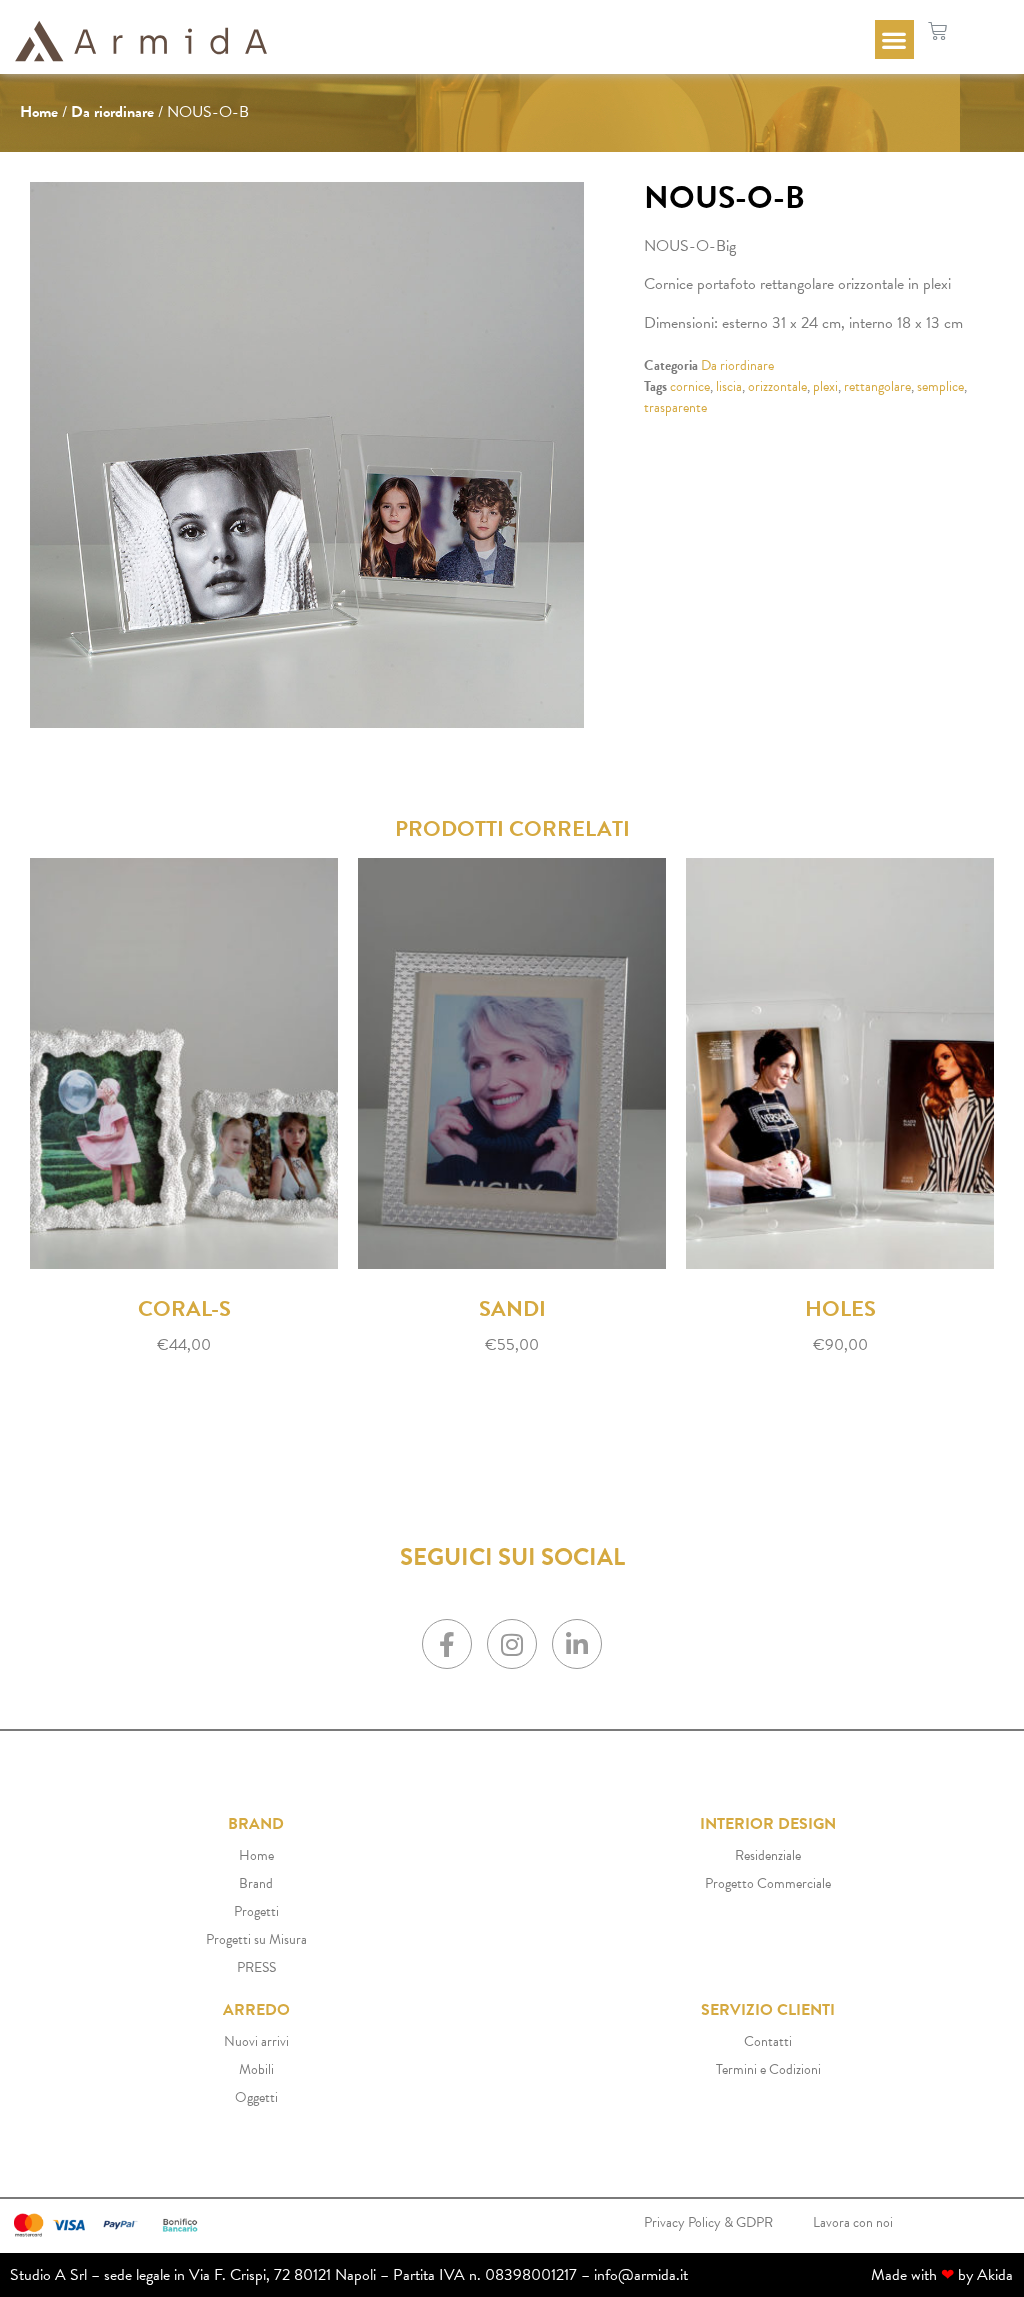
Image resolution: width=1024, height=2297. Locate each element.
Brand (256, 1883)
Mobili (256, 2069)
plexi (825, 386)
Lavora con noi (853, 2222)
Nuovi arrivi (256, 2041)
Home (39, 112)
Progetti (256, 1911)
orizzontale (777, 386)
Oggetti (256, 2097)
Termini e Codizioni (768, 2069)
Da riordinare (112, 112)
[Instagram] (512, 1644)
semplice (940, 386)
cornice (690, 386)
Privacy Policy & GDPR (708, 2222)
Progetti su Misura (256, 1939)
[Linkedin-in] (577, 1644)
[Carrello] (937, 31)
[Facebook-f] (447, 1644)
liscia (729, 386)
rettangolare (877, 386)
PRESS (256, 1967)
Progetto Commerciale (768, 1883)
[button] (894, 39)
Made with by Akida (942, 2275)
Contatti (768, 2041)
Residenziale (768, 1855)
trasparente (675, 407)
